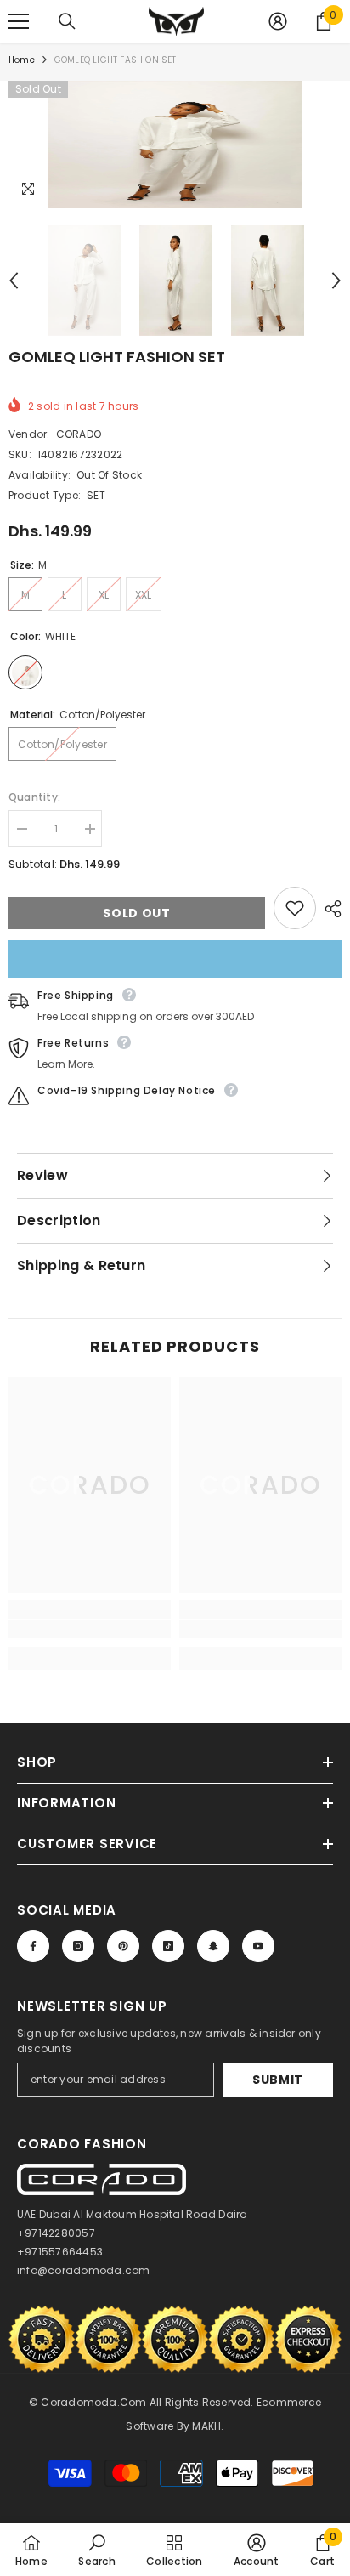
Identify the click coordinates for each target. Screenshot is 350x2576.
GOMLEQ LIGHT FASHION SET (117, 357)
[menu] (19, 21)
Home (22, 60)
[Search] (67, 21)
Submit (278, 2080)
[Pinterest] (123, 1946)
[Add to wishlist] (295, 908)
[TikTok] (168, 1946)
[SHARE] (329, 909)
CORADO (79, 434)
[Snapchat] (213, 1946)
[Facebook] (33, 1946)
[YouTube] (258, 1946)
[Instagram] (78, 1946)
